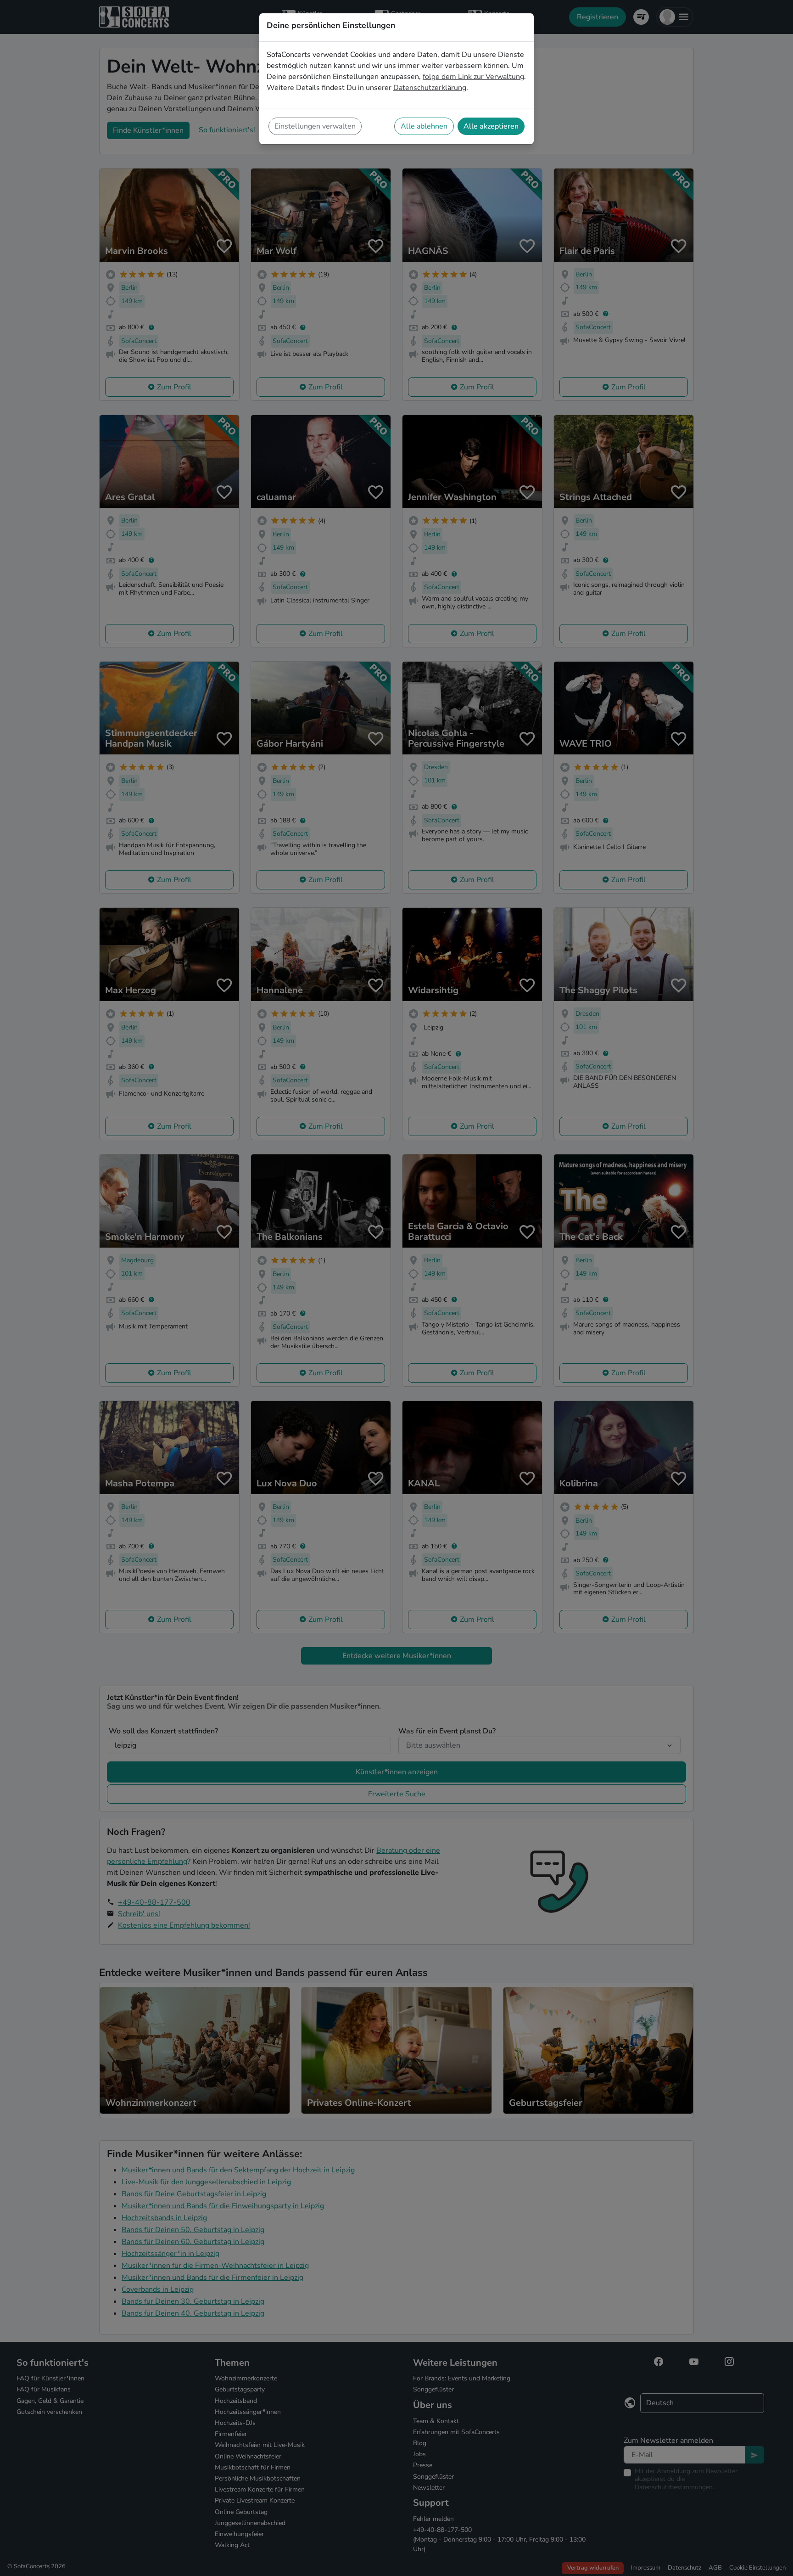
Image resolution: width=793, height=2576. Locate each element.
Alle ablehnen (424, 126)
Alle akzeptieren (491, 126)
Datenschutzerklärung (430, 88)
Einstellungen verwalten (315, 126)
